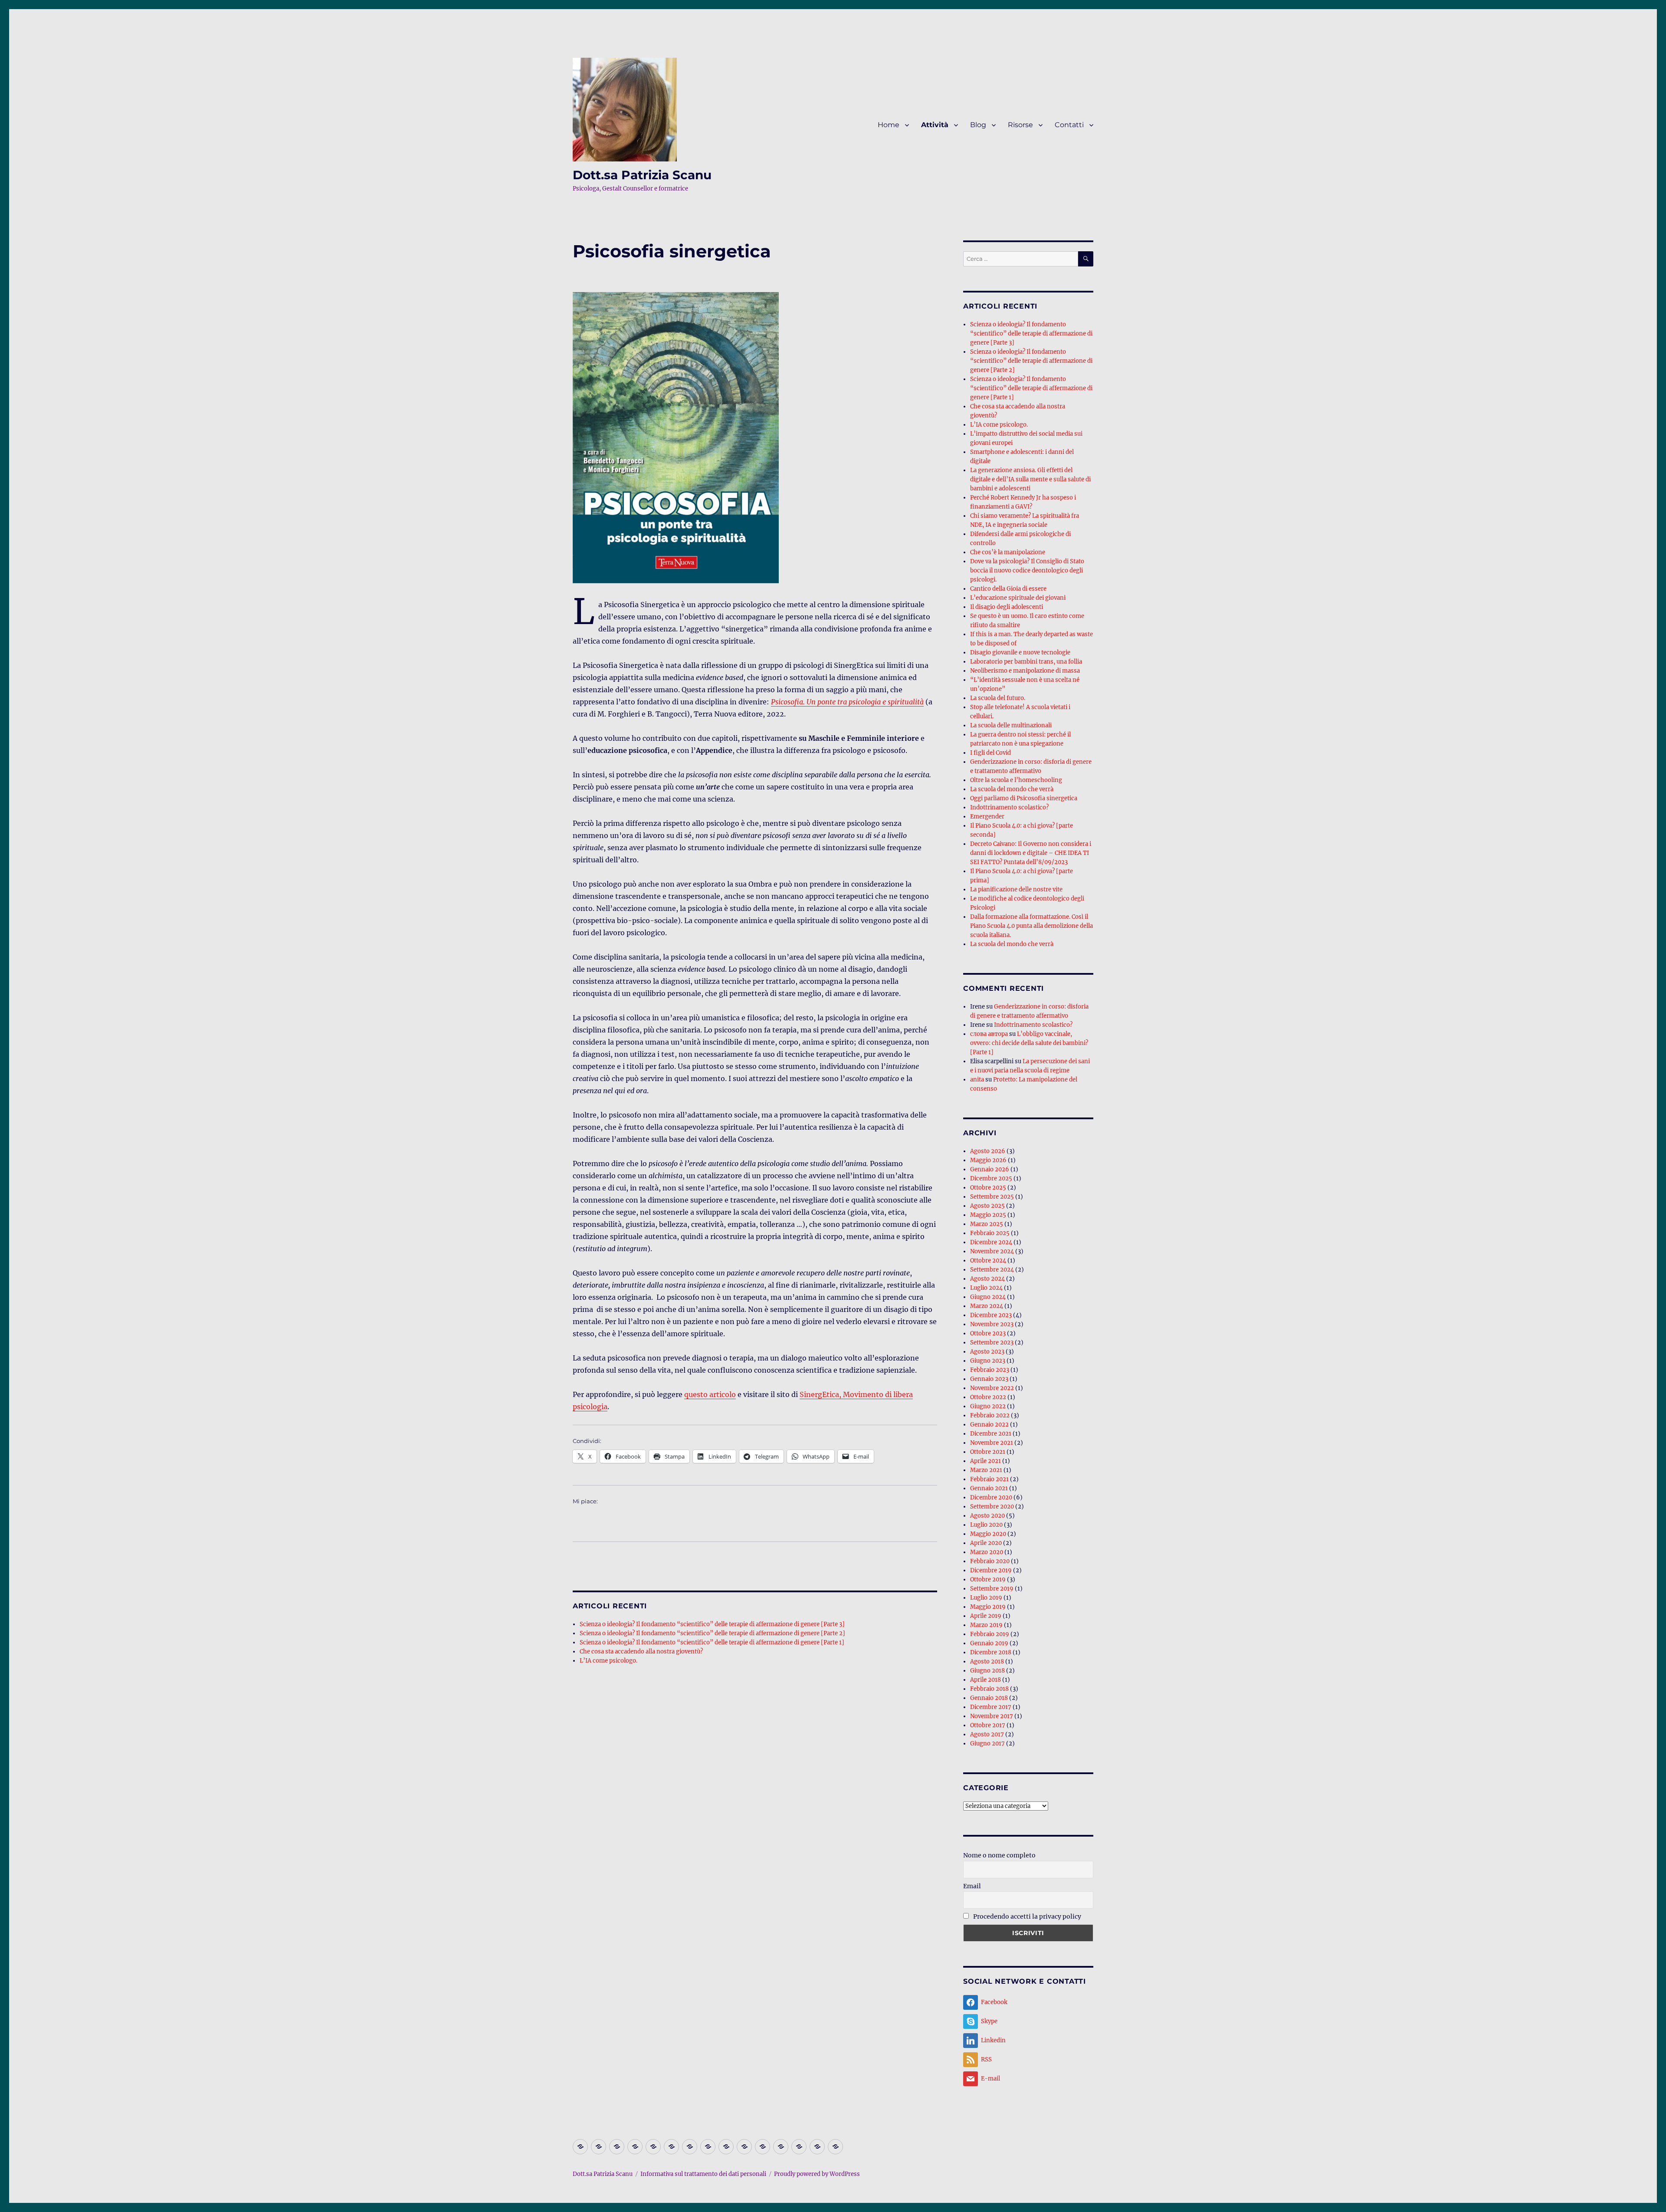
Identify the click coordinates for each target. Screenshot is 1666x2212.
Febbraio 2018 (989, 1689)
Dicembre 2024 (991, 1242)
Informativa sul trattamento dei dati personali (703, 2174)
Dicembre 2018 (991, 1652)
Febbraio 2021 (989, 1479)
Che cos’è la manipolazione (1008, 552)
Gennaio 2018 (989, 1698)
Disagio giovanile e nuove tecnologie (1020, 652)
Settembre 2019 (992, 1589)
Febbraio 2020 (990, 1561)
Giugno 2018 (987, 1671)
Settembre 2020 (992, 1507)
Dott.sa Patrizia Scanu (642, 175)
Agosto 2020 (987, 1516)
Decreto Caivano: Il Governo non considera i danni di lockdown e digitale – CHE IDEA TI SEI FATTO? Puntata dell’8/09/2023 (1031, 853)
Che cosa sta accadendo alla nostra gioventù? (641, 1652)
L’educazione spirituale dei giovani (1018, 598)
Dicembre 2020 (991, 1497)
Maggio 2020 (988, 1534)
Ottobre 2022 (988, 1397)
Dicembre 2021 (991, 1434)
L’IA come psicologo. (608, 1661)
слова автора (989, 1034)
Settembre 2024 (992, 1270)
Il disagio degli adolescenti (1007, 607)
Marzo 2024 (987, 1306)
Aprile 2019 (986, 1616)
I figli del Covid (990, 753)
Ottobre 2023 (988, 1333)
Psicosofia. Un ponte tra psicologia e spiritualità (847, 702)
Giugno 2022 (988, 1406)
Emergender (987, 817)
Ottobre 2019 (988, 1579)
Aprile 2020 (986, 1543)
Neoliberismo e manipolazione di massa (1025, 671)
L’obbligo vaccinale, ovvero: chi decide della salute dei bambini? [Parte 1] (1029, 1043)
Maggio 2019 (988, 1607)
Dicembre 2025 (991, 1178)
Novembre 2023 (992, 1324)
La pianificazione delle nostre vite (1016, 889)
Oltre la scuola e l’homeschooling (1016, 780)
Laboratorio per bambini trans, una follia (1026, 662)
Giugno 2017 (987, 1744)
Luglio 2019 (986, 1598)
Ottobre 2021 (988, 1452)
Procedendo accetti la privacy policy (1026, 1916)
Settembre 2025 (992, 1197)
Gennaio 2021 (989, 1488)
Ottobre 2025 (988, 1188)
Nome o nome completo (999, 1855)
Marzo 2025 (987, 1224)
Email (972, 1886)
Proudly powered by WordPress (817, 2174)
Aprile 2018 (985, 1680)
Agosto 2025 (987, 1206)
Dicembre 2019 (991, 1570)
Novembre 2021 (992, 1443)
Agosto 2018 (987, 1661)
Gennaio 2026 (990, 1169)
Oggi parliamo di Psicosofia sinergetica (1024, 798)
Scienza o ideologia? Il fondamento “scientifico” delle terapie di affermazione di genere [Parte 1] (712, 1642)
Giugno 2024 (988, 1297)
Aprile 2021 (985, 1461)
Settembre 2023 (992, 1343)
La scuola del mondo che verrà (1012, 789)
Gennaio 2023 (989, 1379)
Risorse (1020, 125)
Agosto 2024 (987, 1279)
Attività (935, 125)
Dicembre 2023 (991, 1315)
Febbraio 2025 (990, 1233)
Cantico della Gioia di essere (1008, 589)
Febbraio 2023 (990, 1370)
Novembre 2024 (992, 1251)
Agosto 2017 (987, 1734)
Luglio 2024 (986, 1288)
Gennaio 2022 (989, 1425)
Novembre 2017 (992, 1716)
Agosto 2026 (988, 1151)
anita (977, 1080)
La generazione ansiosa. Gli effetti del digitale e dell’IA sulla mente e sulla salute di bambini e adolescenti (1030, 479)
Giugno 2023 (988, 1361)
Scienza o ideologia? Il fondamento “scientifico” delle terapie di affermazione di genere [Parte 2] (712, 1633)
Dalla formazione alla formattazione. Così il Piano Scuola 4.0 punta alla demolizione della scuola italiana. (1031, 926)
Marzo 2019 (986, 1625)
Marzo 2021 (986, 1470)
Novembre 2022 (992, 1388)
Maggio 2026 (988, 1160)
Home (889, 125)
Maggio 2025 (988, 1215)
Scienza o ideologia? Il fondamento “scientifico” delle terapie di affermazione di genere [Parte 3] (712, 1624)
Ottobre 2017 (988, 1725)
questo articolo (710, 1394)
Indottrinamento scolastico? (1009, 807)
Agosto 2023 (987, 1352)
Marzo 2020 (987, 1552)
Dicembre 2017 (991, 1707)
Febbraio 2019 (990, 1634)
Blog (978, 125)
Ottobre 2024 (988, 1260)
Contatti (1069, 125)
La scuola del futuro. (998, 698)
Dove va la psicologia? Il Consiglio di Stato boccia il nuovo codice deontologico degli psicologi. (1027, 570)
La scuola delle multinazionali (1011, 725)
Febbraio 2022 (990, 1415)
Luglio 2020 (986, 1525)
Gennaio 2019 (989, 1643)
